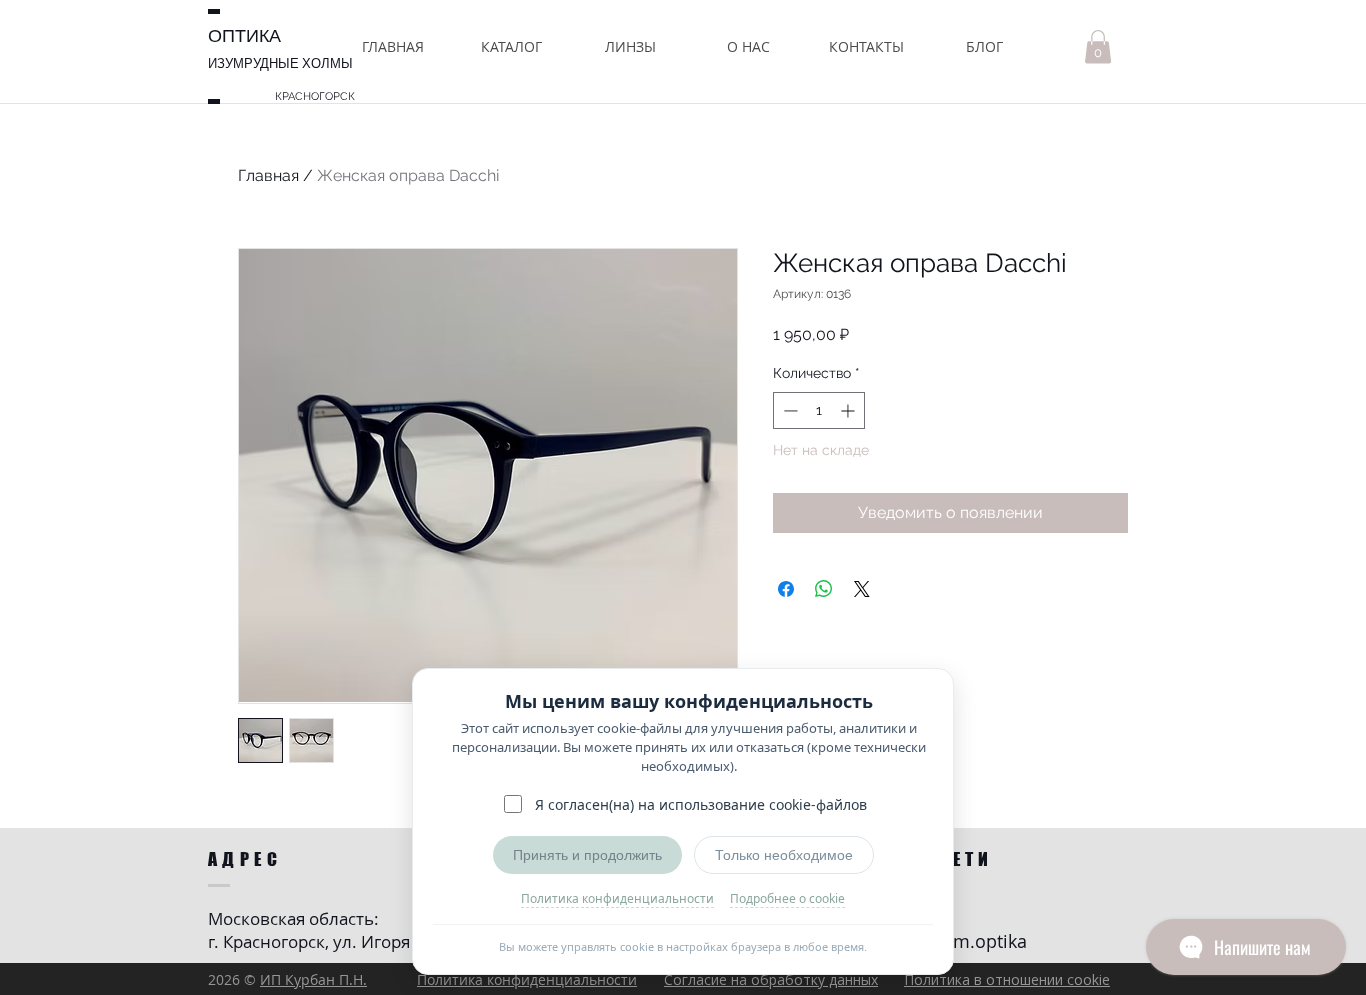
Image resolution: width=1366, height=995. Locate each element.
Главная (268, 175)
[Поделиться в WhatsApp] (824, 589)
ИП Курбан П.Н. (313, 979)
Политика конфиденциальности (617, 898)
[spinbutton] (819, 410)
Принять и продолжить (587, 855)
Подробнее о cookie (787, 898)
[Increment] (849, 410)
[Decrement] (788, 410)
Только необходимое (784, 855)
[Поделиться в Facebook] (786, 589)
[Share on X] (862, 589)
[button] (511, 46)
